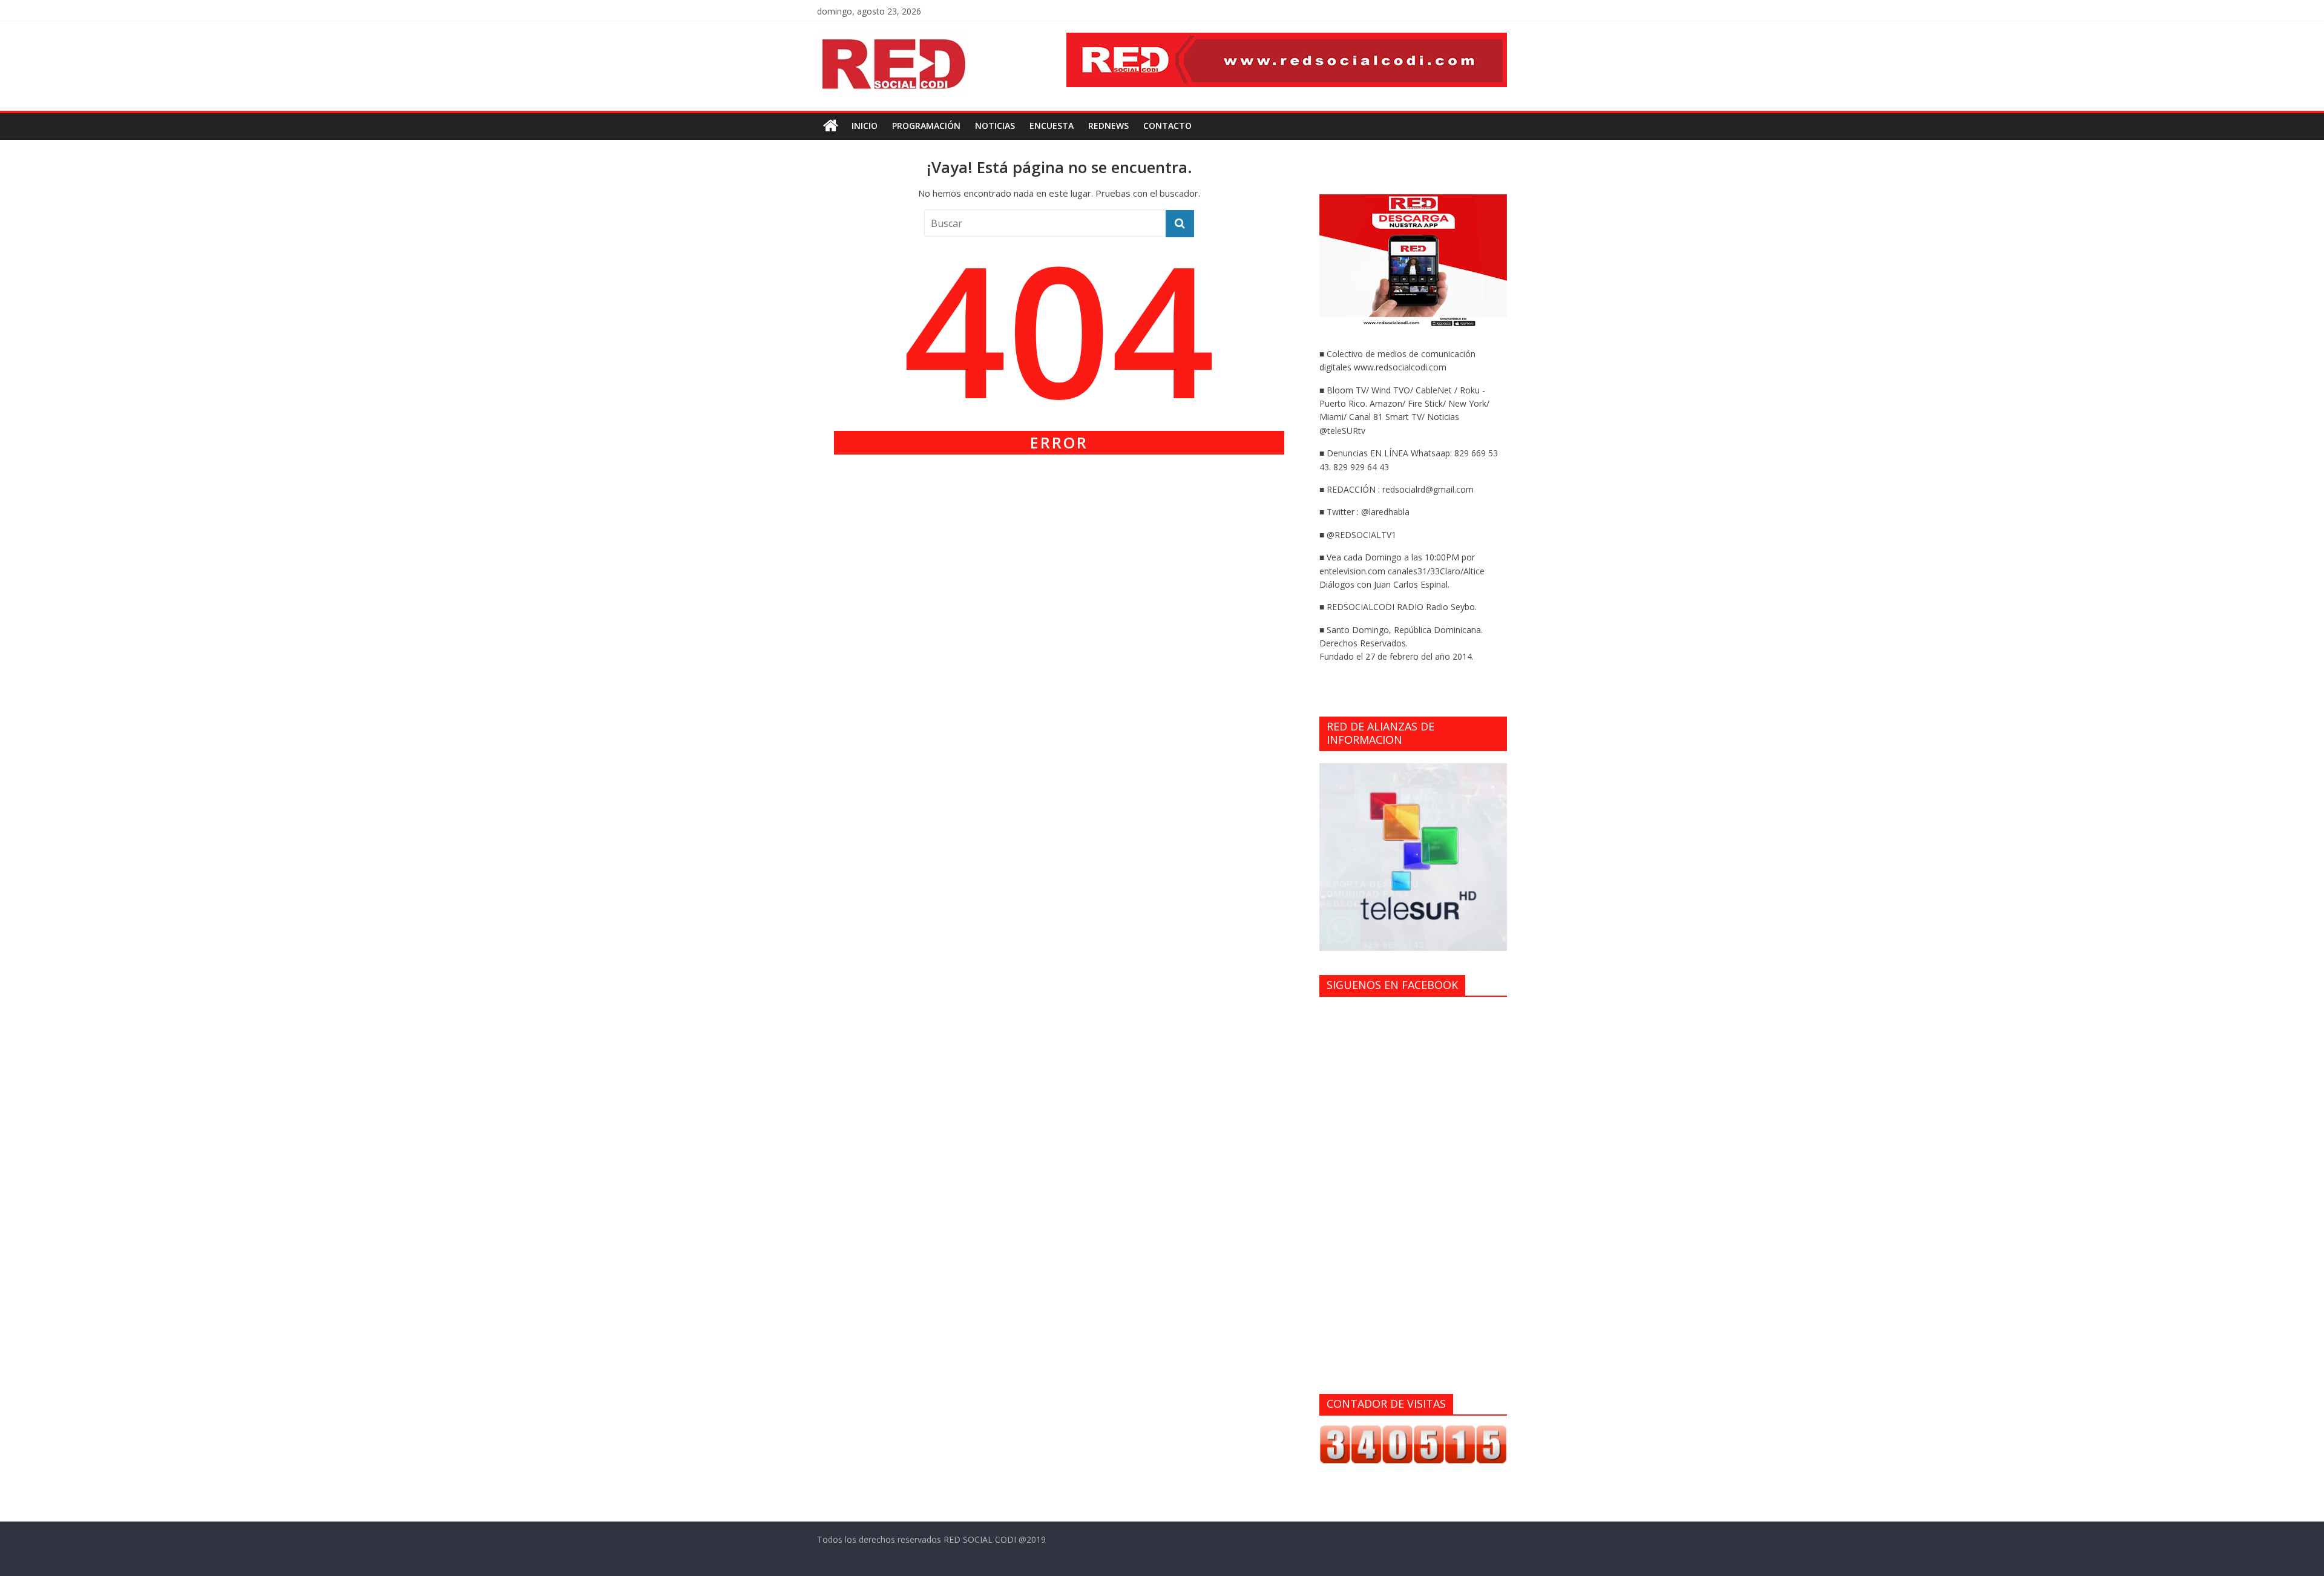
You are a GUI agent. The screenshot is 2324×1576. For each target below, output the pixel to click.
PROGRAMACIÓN (926, 126)
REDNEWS (1108, 126)
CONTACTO (1167, 126)
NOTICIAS (995, 126)
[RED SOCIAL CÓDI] (831, 126)
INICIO (865, 126)
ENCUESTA (1052, 126)
